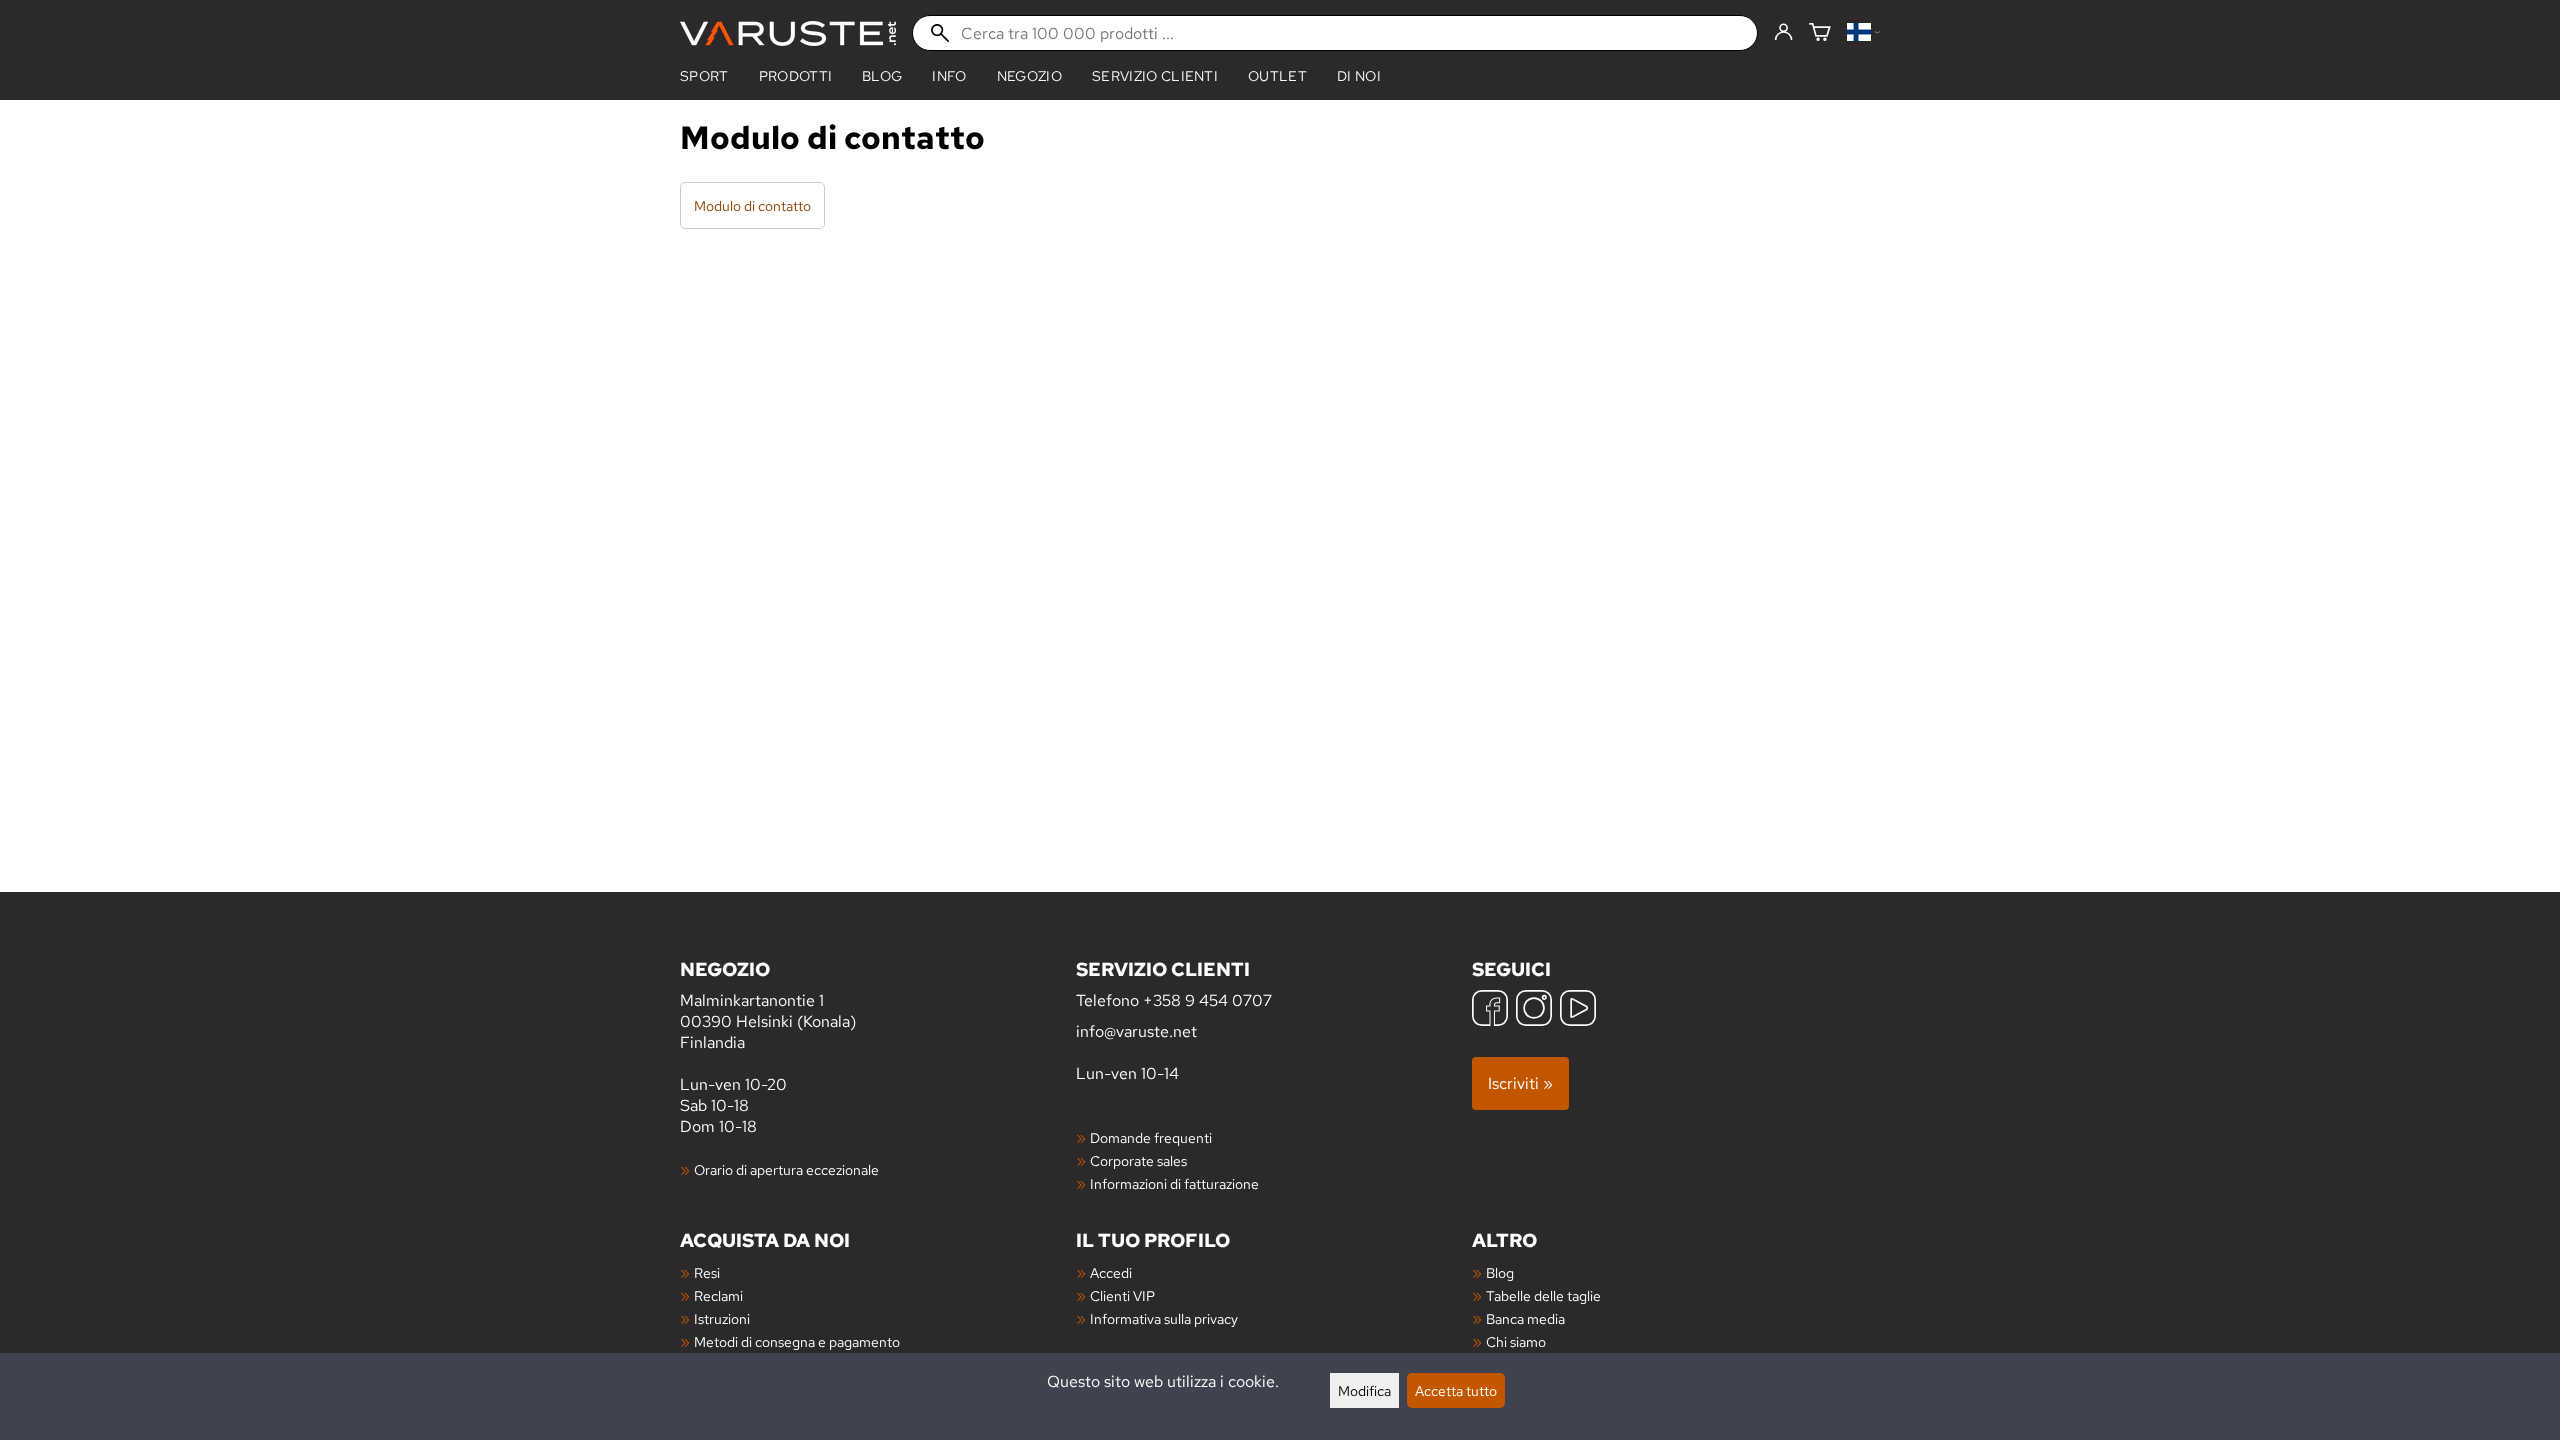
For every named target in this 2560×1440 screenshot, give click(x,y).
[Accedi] (1783, 33)
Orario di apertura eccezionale (786, 1169)
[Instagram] (1534, 1010)
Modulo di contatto (752, 205)
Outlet (1277, 76)
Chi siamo (1516, 1341)
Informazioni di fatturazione (1174, 1183)
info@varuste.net (1136, 1031)
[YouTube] (1578, 1010)
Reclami (718, 1295)
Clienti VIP (1122, 1295)
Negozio (1029, 76)
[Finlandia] (1863, 33)
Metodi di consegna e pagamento (797, 1341)
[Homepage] (788, 33)
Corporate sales (1138, 1160)
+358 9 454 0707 (1207, 1000)
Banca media (1525, 1318)
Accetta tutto (1456, 1390)
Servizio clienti (1155, 76)
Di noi (1359, 76)
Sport (704, 76)
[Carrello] (1820, 33)
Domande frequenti (1151, 1137)
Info (949, 76)
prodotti (796, 76)
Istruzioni (722, 1318)
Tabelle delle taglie (1543, 1295)
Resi (707, 1272)
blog (882, 76)
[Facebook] (1490, 1010)
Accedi (1111, 1272)
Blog (1500, 1272)
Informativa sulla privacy (1164, 1318)
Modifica (1364, 1390)
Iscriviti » (1520, 1083)
